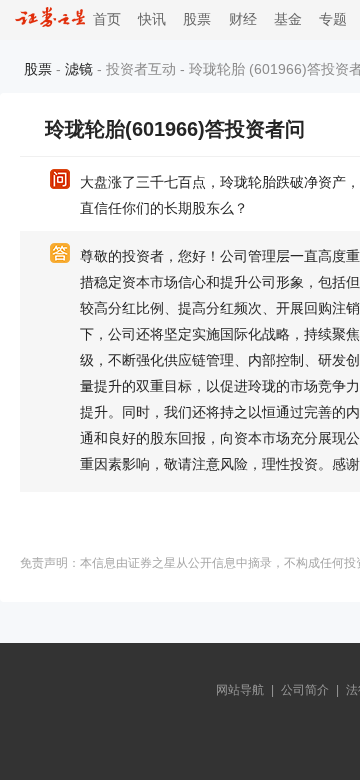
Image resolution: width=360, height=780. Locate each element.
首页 (103, 19)
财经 (243, 19)
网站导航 (240, 690)
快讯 (152, 19)
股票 (197, 19)
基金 (288, 19)
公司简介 (305, 690)
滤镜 (79, 69)
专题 (333, 19)
